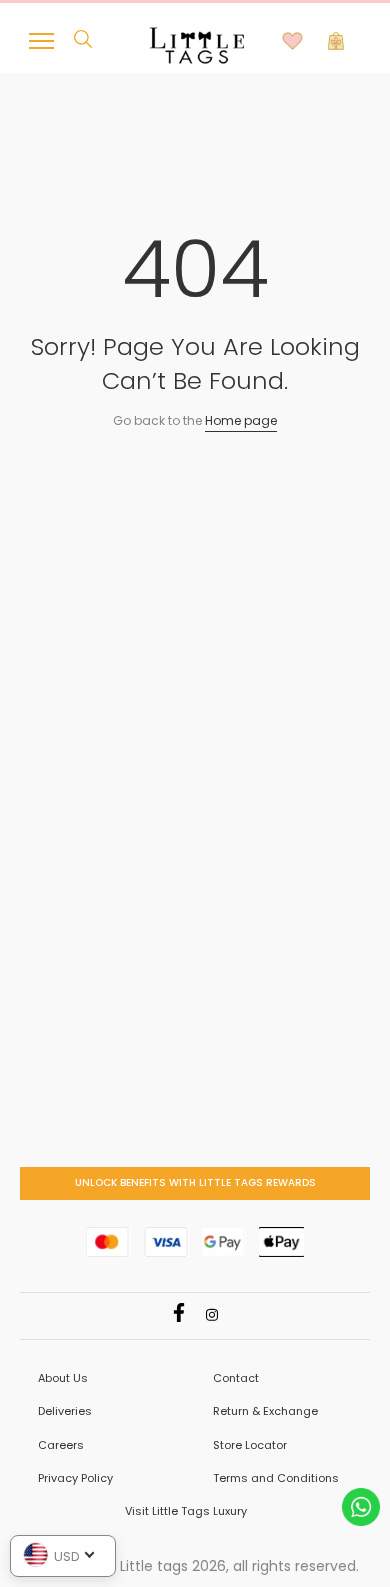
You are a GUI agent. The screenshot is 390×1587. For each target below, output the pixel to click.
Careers (61, 1445)
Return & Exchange (265, 1411)
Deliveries (65, 1411)
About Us (63, 1378)
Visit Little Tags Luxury (186, 1511)
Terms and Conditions (276, 1478)
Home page (241, 420)
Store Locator (250, 1445)
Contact (236, 1378)
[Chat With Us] (361, 1505)
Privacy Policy (75, 1478)
